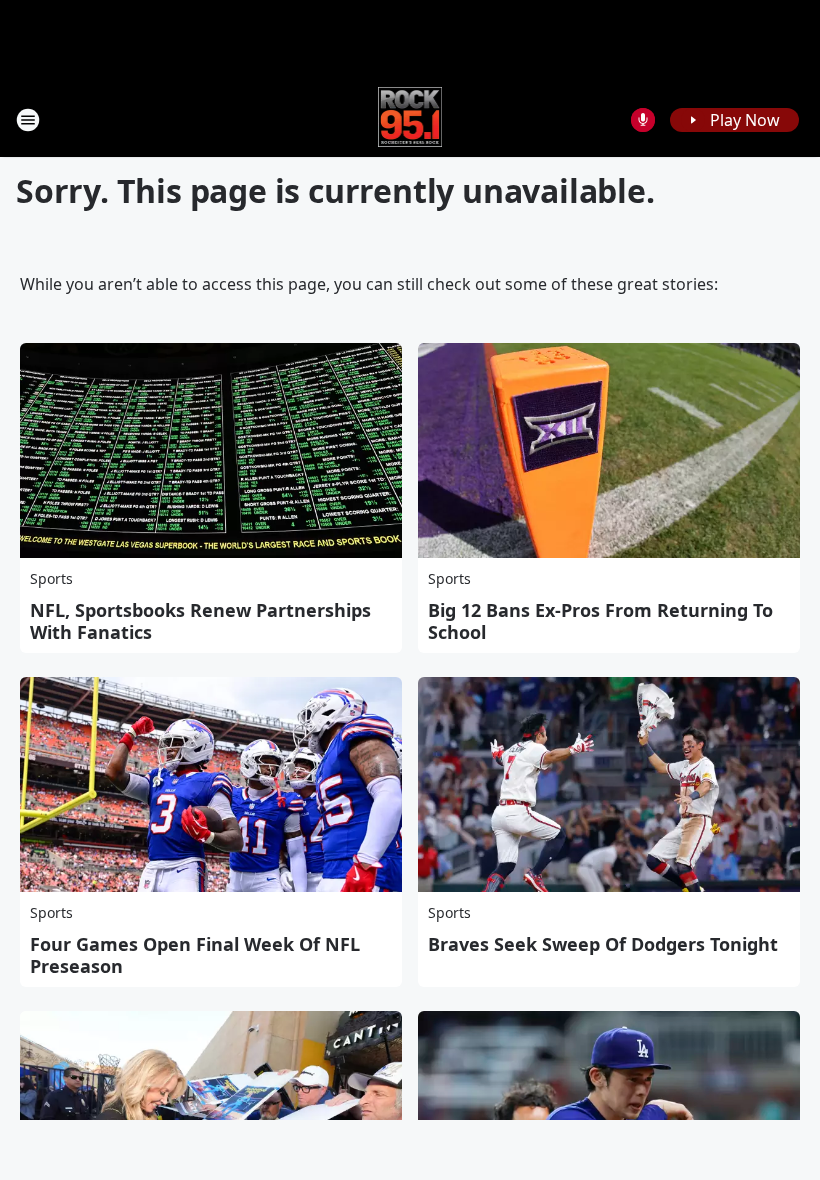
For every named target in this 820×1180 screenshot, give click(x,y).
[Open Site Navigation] (28, 120)
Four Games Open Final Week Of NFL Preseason (195, 955)
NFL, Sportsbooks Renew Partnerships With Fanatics (200, 621)
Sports (51, 578)
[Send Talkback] (643, 120)
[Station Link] (410, 119)
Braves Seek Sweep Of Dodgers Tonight (603, 944)
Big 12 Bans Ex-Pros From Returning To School (600, 621)
